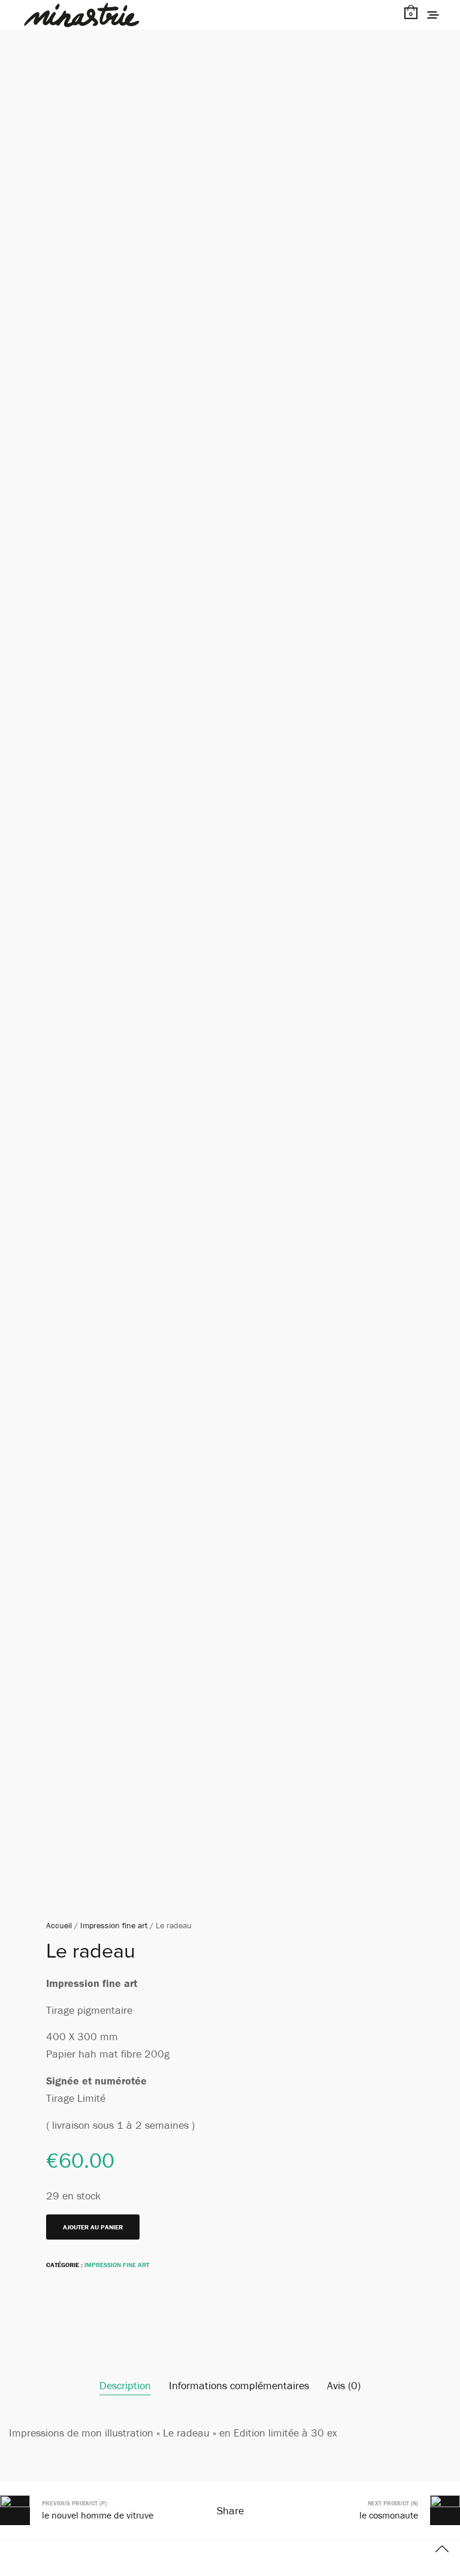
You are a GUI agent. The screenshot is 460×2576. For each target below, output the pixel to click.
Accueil (59, 1925)
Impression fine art (114, 1925)
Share (230, 2510)
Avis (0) (344, 2385)
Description (125, 2385)
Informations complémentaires (239, 2385)
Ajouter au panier (93, 2227)
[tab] (125, 2386)
